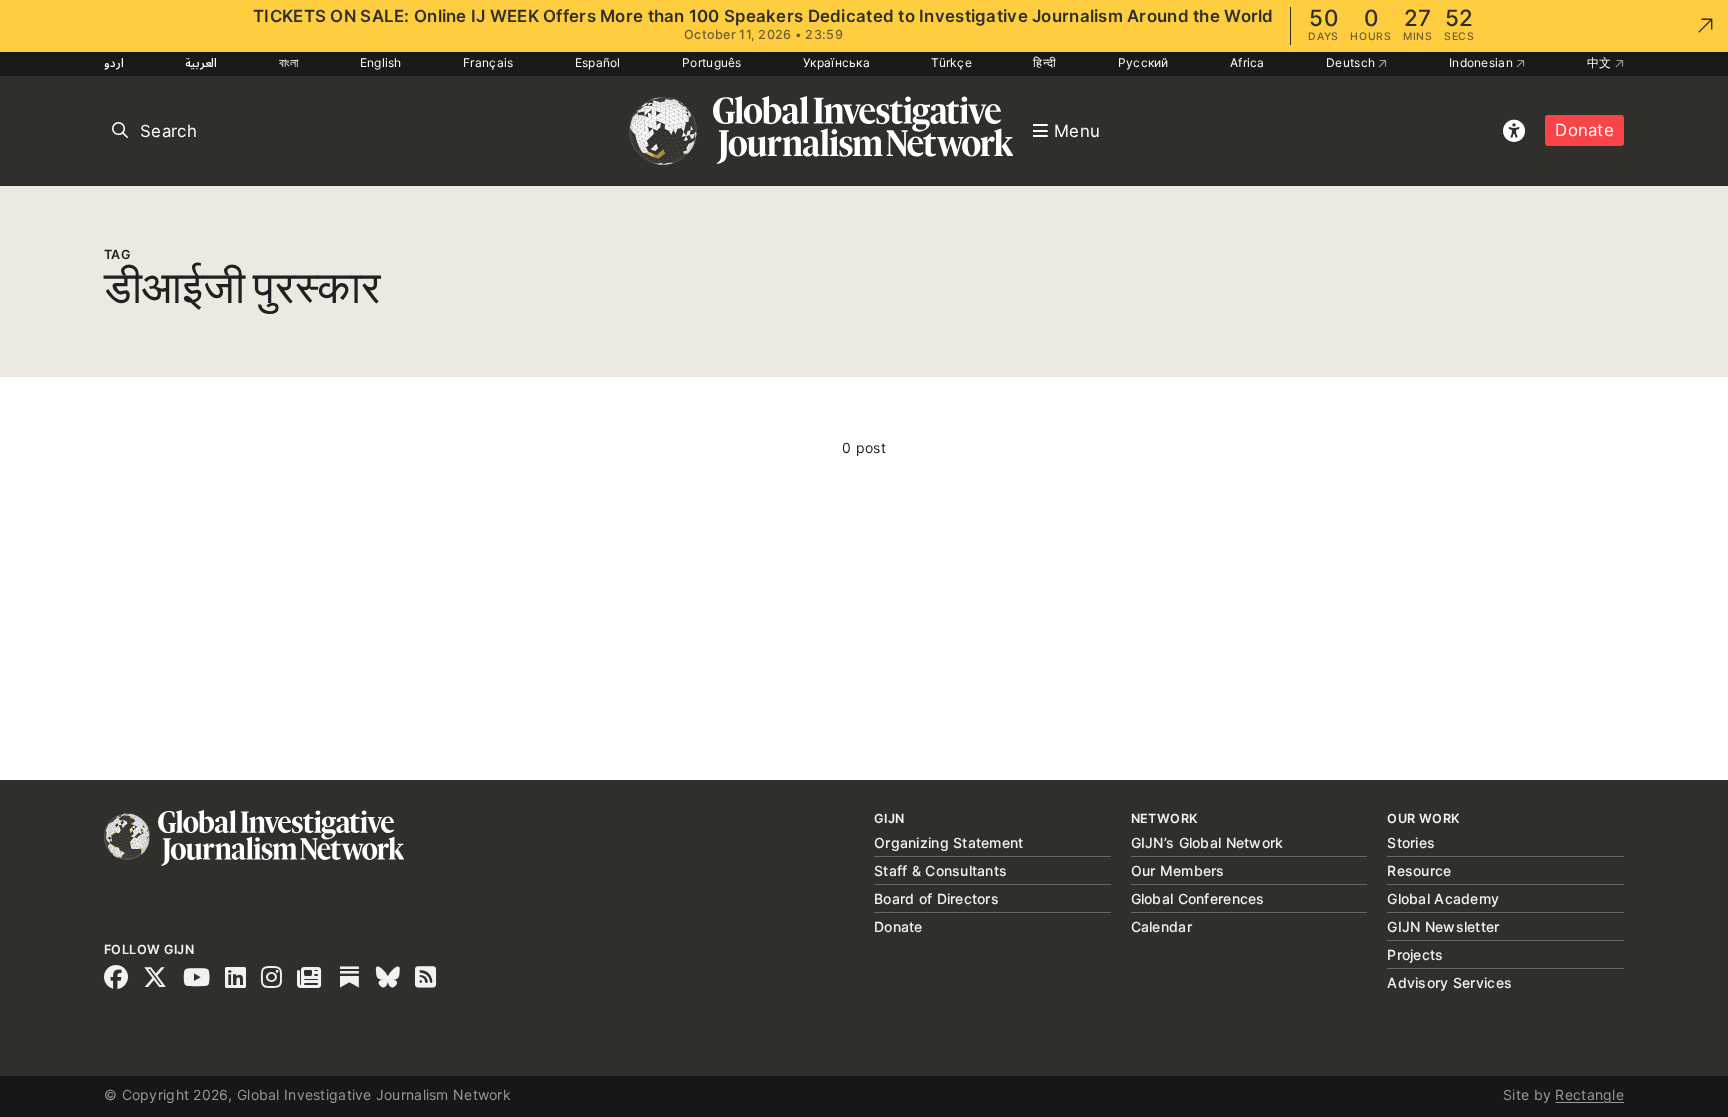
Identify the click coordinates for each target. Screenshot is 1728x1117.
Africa (1247, 62)
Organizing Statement (949, 842)
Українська (836, 62)
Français (488, 62)
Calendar (1161, 926)
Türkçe (951, 62)
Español (598, 62)
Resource (1419, 870)
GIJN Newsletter (1443, 926)
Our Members (1178, 870)
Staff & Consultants (940, 870)
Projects (1415, 954)
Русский (1143, 62)
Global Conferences (1198, 898)
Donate (1584, 130)
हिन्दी (1044, 62)
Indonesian (1482, 62)
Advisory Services (1449, 982)
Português (712, 62)
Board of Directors (936, 898)
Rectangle (1589, 1094)
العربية (201, 62)
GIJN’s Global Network (1207, 842)
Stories (1411, 842)
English (381, 62)
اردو (114, 62)
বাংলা (289, 62)
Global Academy (1443, 898)
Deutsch (1352, 62)
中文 (1601, 62)
